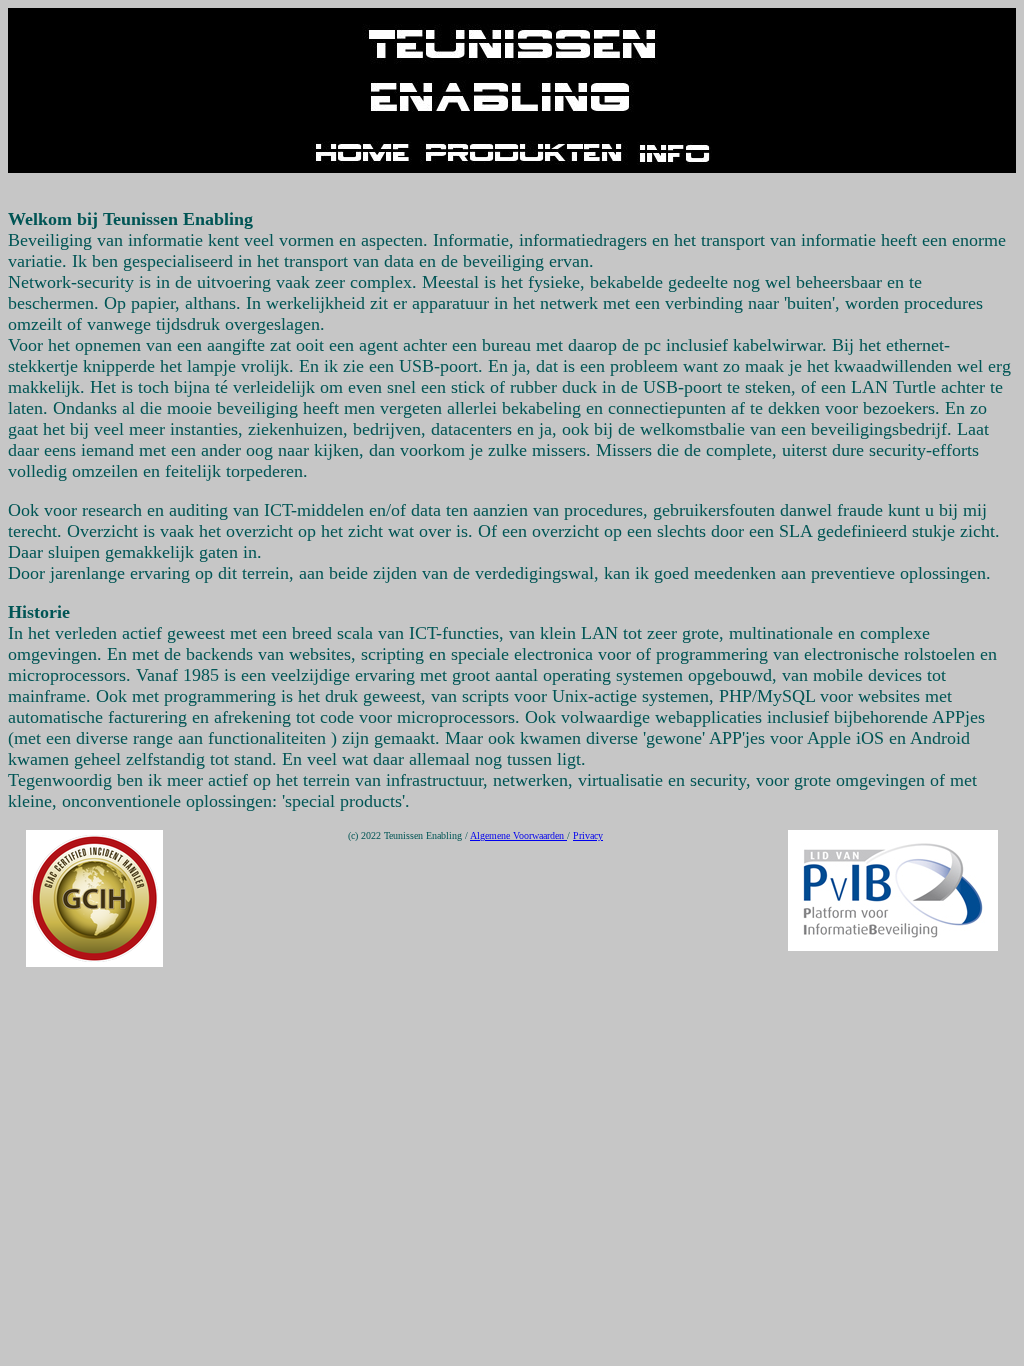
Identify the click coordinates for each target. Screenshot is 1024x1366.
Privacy (588, 835)
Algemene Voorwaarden (518, 835)
